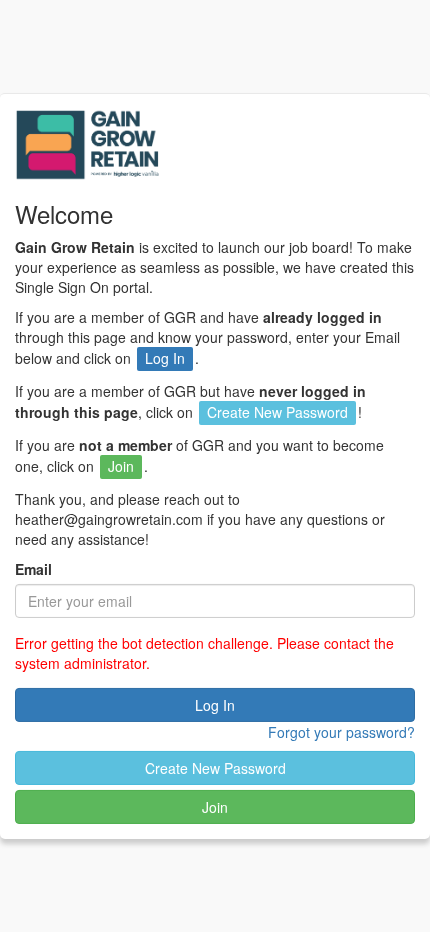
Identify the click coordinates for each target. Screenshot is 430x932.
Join (215, 807)
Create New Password (215, 768)
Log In (215, 705)
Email (33, 569)
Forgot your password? (341, 732)
